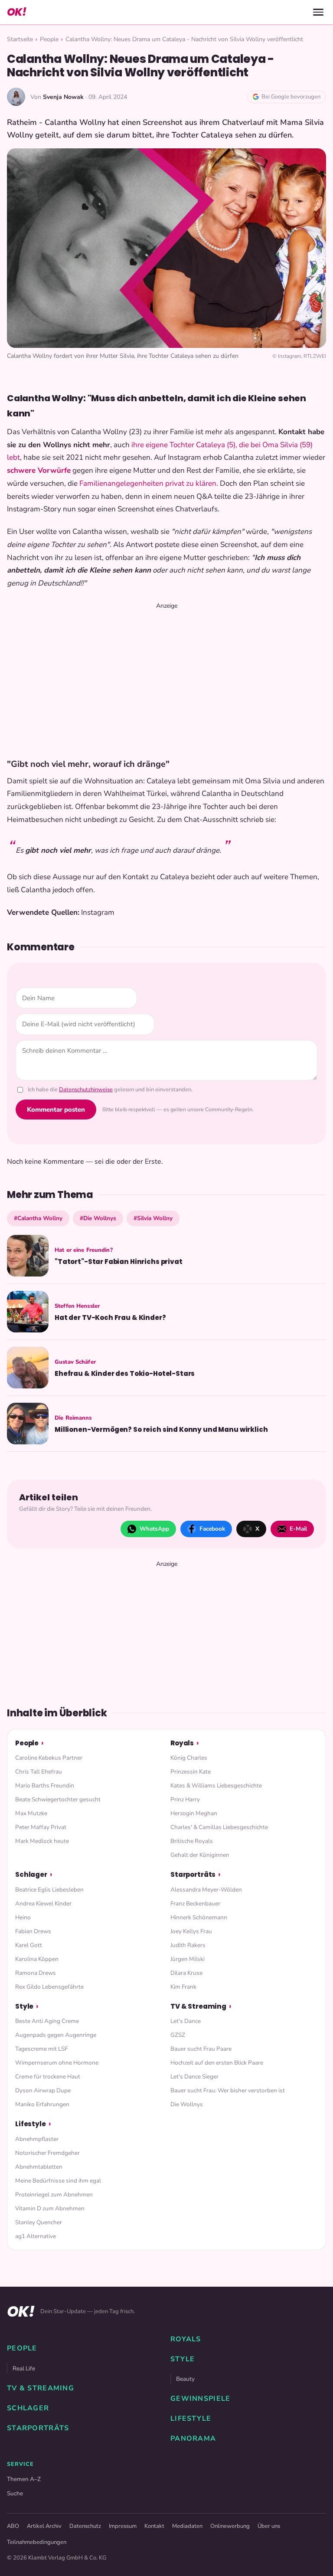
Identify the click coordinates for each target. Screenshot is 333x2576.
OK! (16, 12)
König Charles (189, 1758)
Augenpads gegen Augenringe (56, 2035)
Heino (23, 1917)
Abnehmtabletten (39, 2167)
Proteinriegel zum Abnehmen (54, 2195)
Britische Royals (192, 1841)
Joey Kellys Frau (191, 1931)
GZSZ (178, 2035)
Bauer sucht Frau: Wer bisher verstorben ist (228, 2090)
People (49, 39)
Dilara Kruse (186, 1973)
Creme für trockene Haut (48, 2077)
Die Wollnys (187, 2104)
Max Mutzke (31, 1813)
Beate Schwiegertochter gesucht (58, 1799)
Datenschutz (85, 2526)
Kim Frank (183, 1987)
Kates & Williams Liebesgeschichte (216, 1786)
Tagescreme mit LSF (41, 2049)
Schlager (31, 1874)
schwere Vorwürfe (39, 470)
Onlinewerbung (230, 2526)
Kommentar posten (56, 1110)
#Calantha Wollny (38, 1218)
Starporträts (193, 1874)
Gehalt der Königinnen (200, 1855)
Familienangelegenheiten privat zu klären (148, 483)
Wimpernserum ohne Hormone (57, 2063)
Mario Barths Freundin (45, 1786)
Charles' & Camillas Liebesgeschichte (219, 1827)
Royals (182, 1743)
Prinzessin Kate (191, 1772)
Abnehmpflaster (37, 2139)
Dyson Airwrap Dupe (43, 2090)
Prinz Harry (185, 1799)
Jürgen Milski (188, 1959)
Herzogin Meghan (194, 1813)
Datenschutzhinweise (86, 1090)
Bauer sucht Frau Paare (201, 2049)
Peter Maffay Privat (41, 1827)
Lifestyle (31, 2124)
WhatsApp (154, 1529)
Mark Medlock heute (42, 1841)
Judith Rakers (188, 1945)
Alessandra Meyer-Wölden (206, 1890)
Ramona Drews (36, 1973)
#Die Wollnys (98, 1218)
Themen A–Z (24, 2479)
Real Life (24, 2368)
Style (24, 2006)
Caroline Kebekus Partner (49, 1758)
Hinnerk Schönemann (199, 1917)
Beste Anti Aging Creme (47, 2021)
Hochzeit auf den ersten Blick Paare (217, 2063)
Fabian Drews (33, 1931)
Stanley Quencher (39, 2222)
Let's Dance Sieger (194, 2077)
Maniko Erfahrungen (42, 2104)
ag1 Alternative (36, 2236)
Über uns (269, 2526)
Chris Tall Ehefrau (39, 1772)
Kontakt (154, 2526)
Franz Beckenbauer (195, 1903)
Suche (15, 2493)
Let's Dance (186, 2021)
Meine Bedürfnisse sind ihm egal (58, 2181)
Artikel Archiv (44, 2526)
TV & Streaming (198, 2006)
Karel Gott (29, 1945)
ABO (13, 2526)
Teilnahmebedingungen (37, 2542)
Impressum (123, 2526)
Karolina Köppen (37, 1959)
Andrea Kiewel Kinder (43, 1903)
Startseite (20, 39)
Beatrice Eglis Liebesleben (49, 1890)
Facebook (212, 1529)
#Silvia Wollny (153, 1218)
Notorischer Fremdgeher (47, 2153)
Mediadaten (187, 2526)
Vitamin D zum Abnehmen (50, 2208)
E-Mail (298, 1529)
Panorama (193, 2439)
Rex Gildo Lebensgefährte (49, 1987)
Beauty (185, 2379)
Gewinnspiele (200, 2399)
